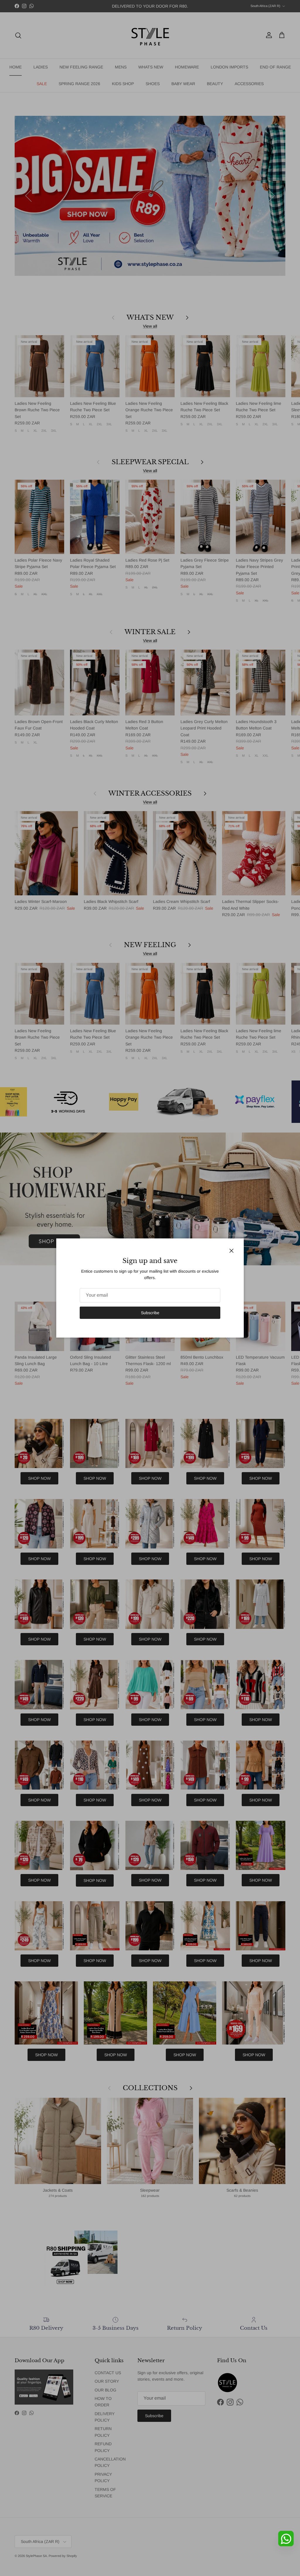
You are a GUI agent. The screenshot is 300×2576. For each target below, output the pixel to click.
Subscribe (150, 1313)
